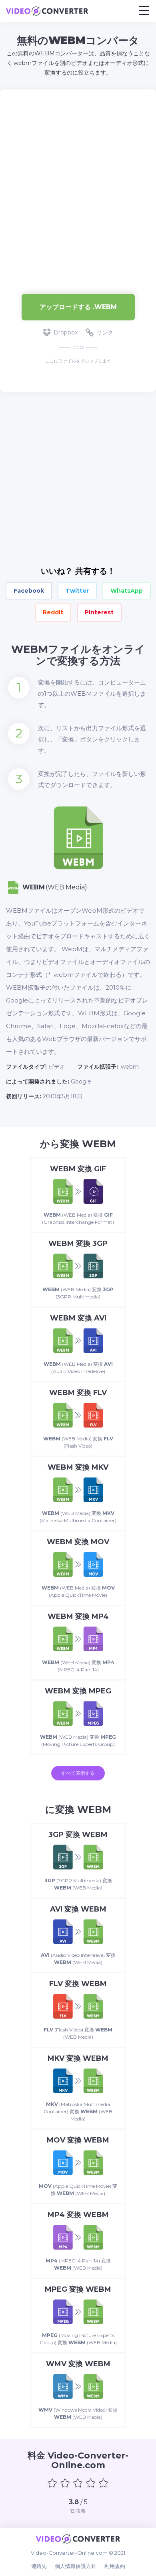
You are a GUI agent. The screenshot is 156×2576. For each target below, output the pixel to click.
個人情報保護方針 (76, 2566)
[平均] (78, 2483)
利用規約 (115, 2566)
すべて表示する (78, 1773)
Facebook (29, 591)
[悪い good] (65, 2483)
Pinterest (99, 612)
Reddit (53, 612)
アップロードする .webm (78, 307)
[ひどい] (52, 2483)
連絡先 (39, 2566)
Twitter (77, 591)
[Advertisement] (78, 188)
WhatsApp (127, 591)
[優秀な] (104, 2483)
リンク (105, 332)
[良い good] (91, 2483)
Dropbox (66, 332)
